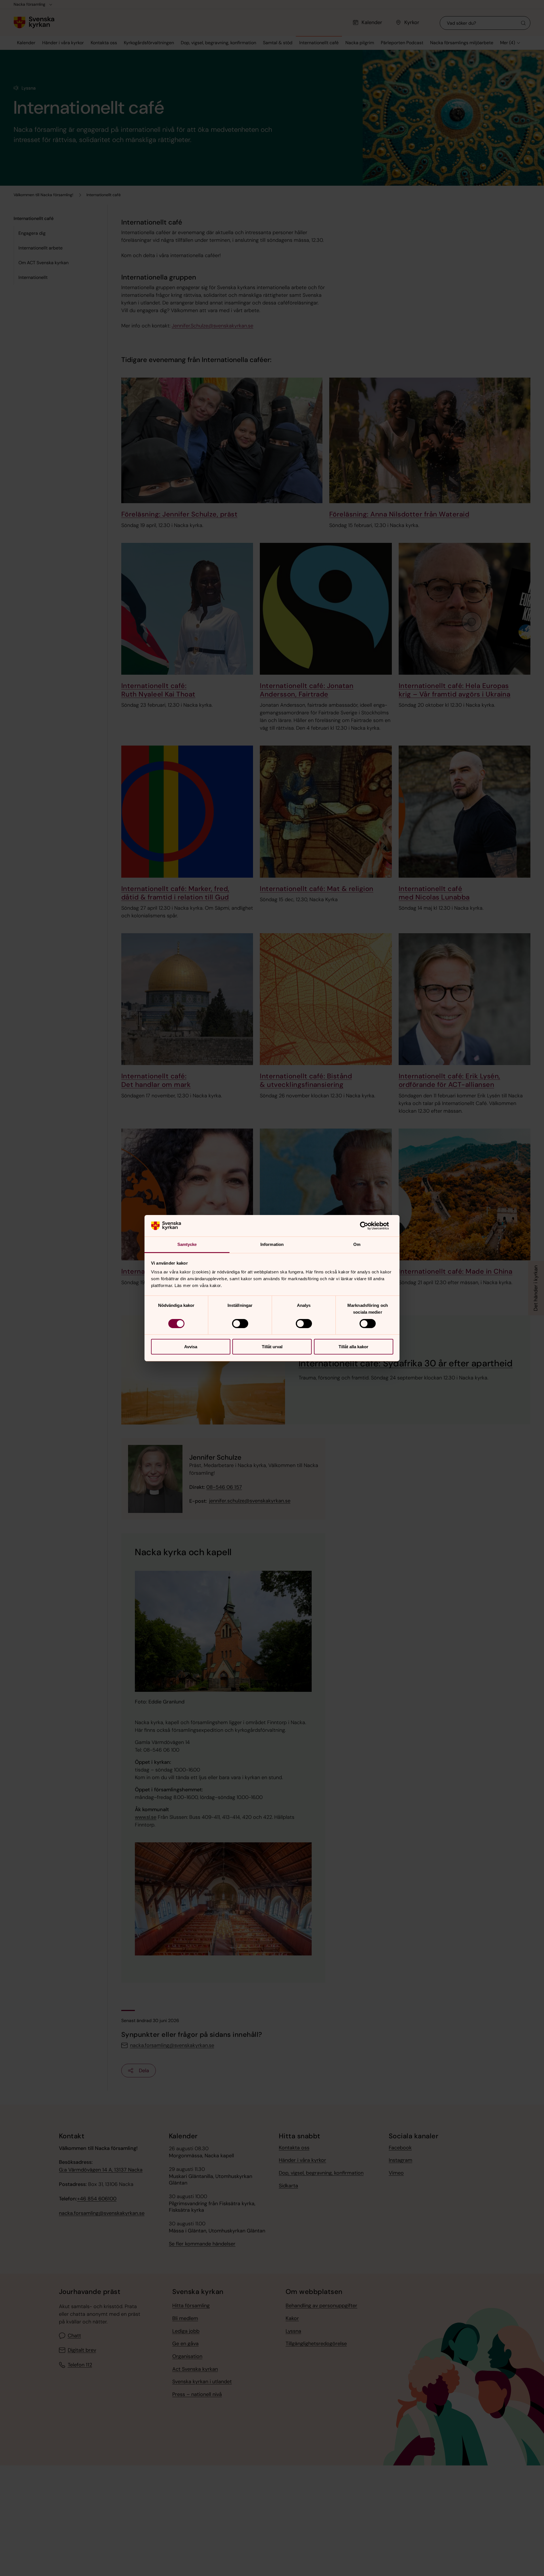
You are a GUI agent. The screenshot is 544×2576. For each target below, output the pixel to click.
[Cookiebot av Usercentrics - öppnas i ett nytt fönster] (368, 1226)
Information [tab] (272, 1244)
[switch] (240, 1324)
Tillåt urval (272, 1347)
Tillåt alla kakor (353, 1347)
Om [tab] (357, 1244)
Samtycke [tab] (187, 1244)
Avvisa (191, 1347)
